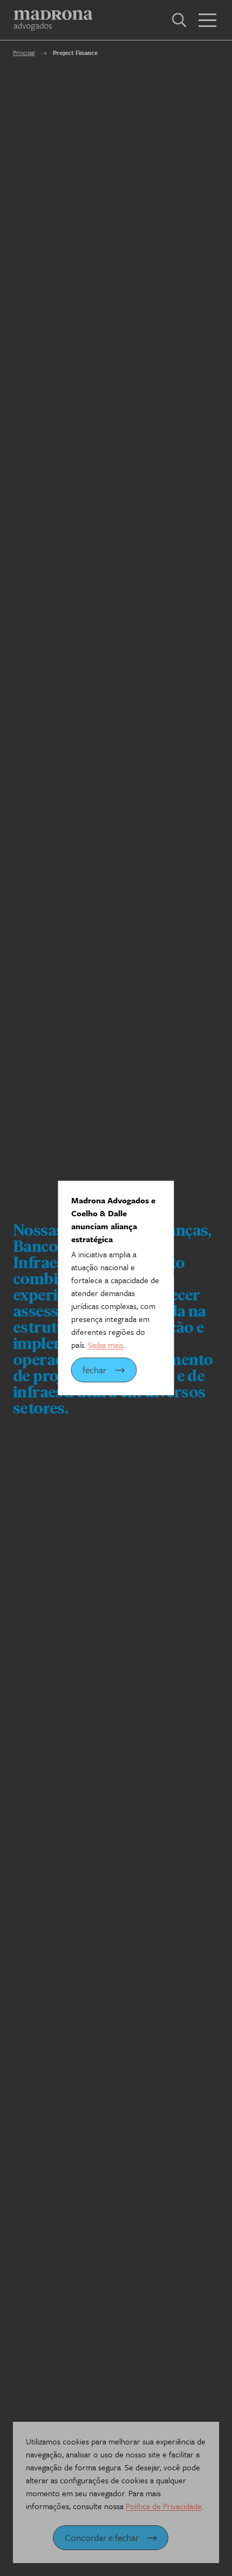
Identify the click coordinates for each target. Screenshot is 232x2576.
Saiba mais (105, 1345)
